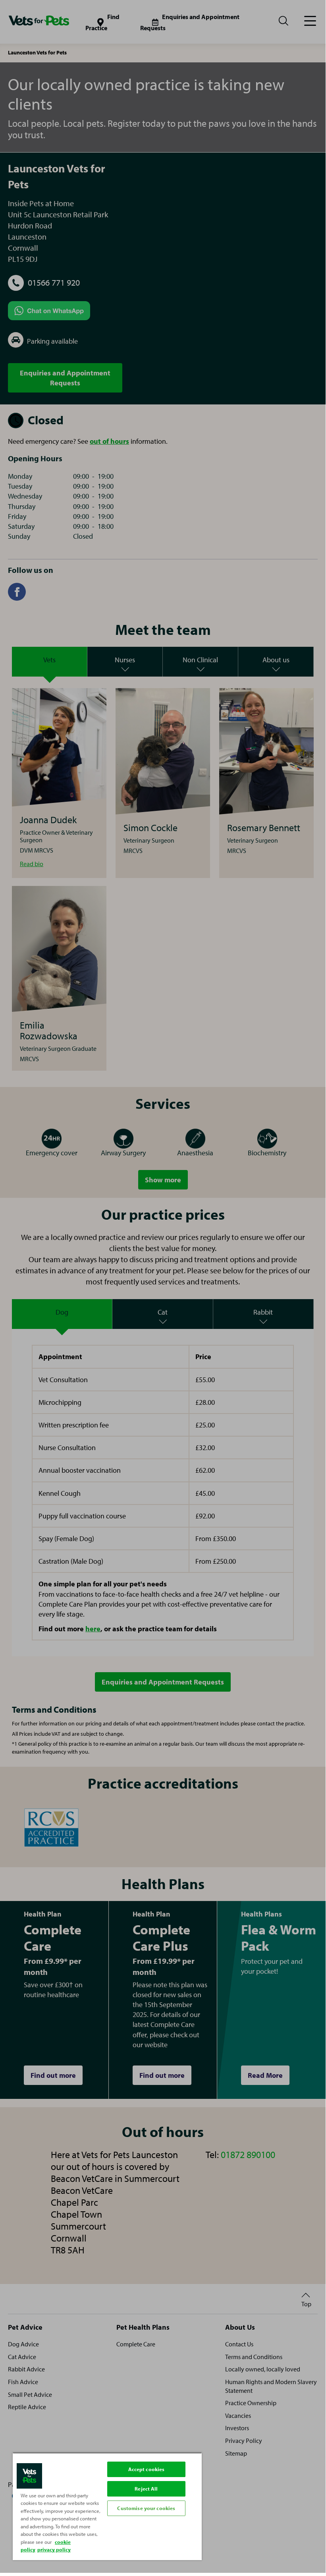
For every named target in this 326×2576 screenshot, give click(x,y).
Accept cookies (147, 2469)
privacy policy (54, 2549)
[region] (107, 2506)
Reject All (146, 2489)
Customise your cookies (146, 2508)
